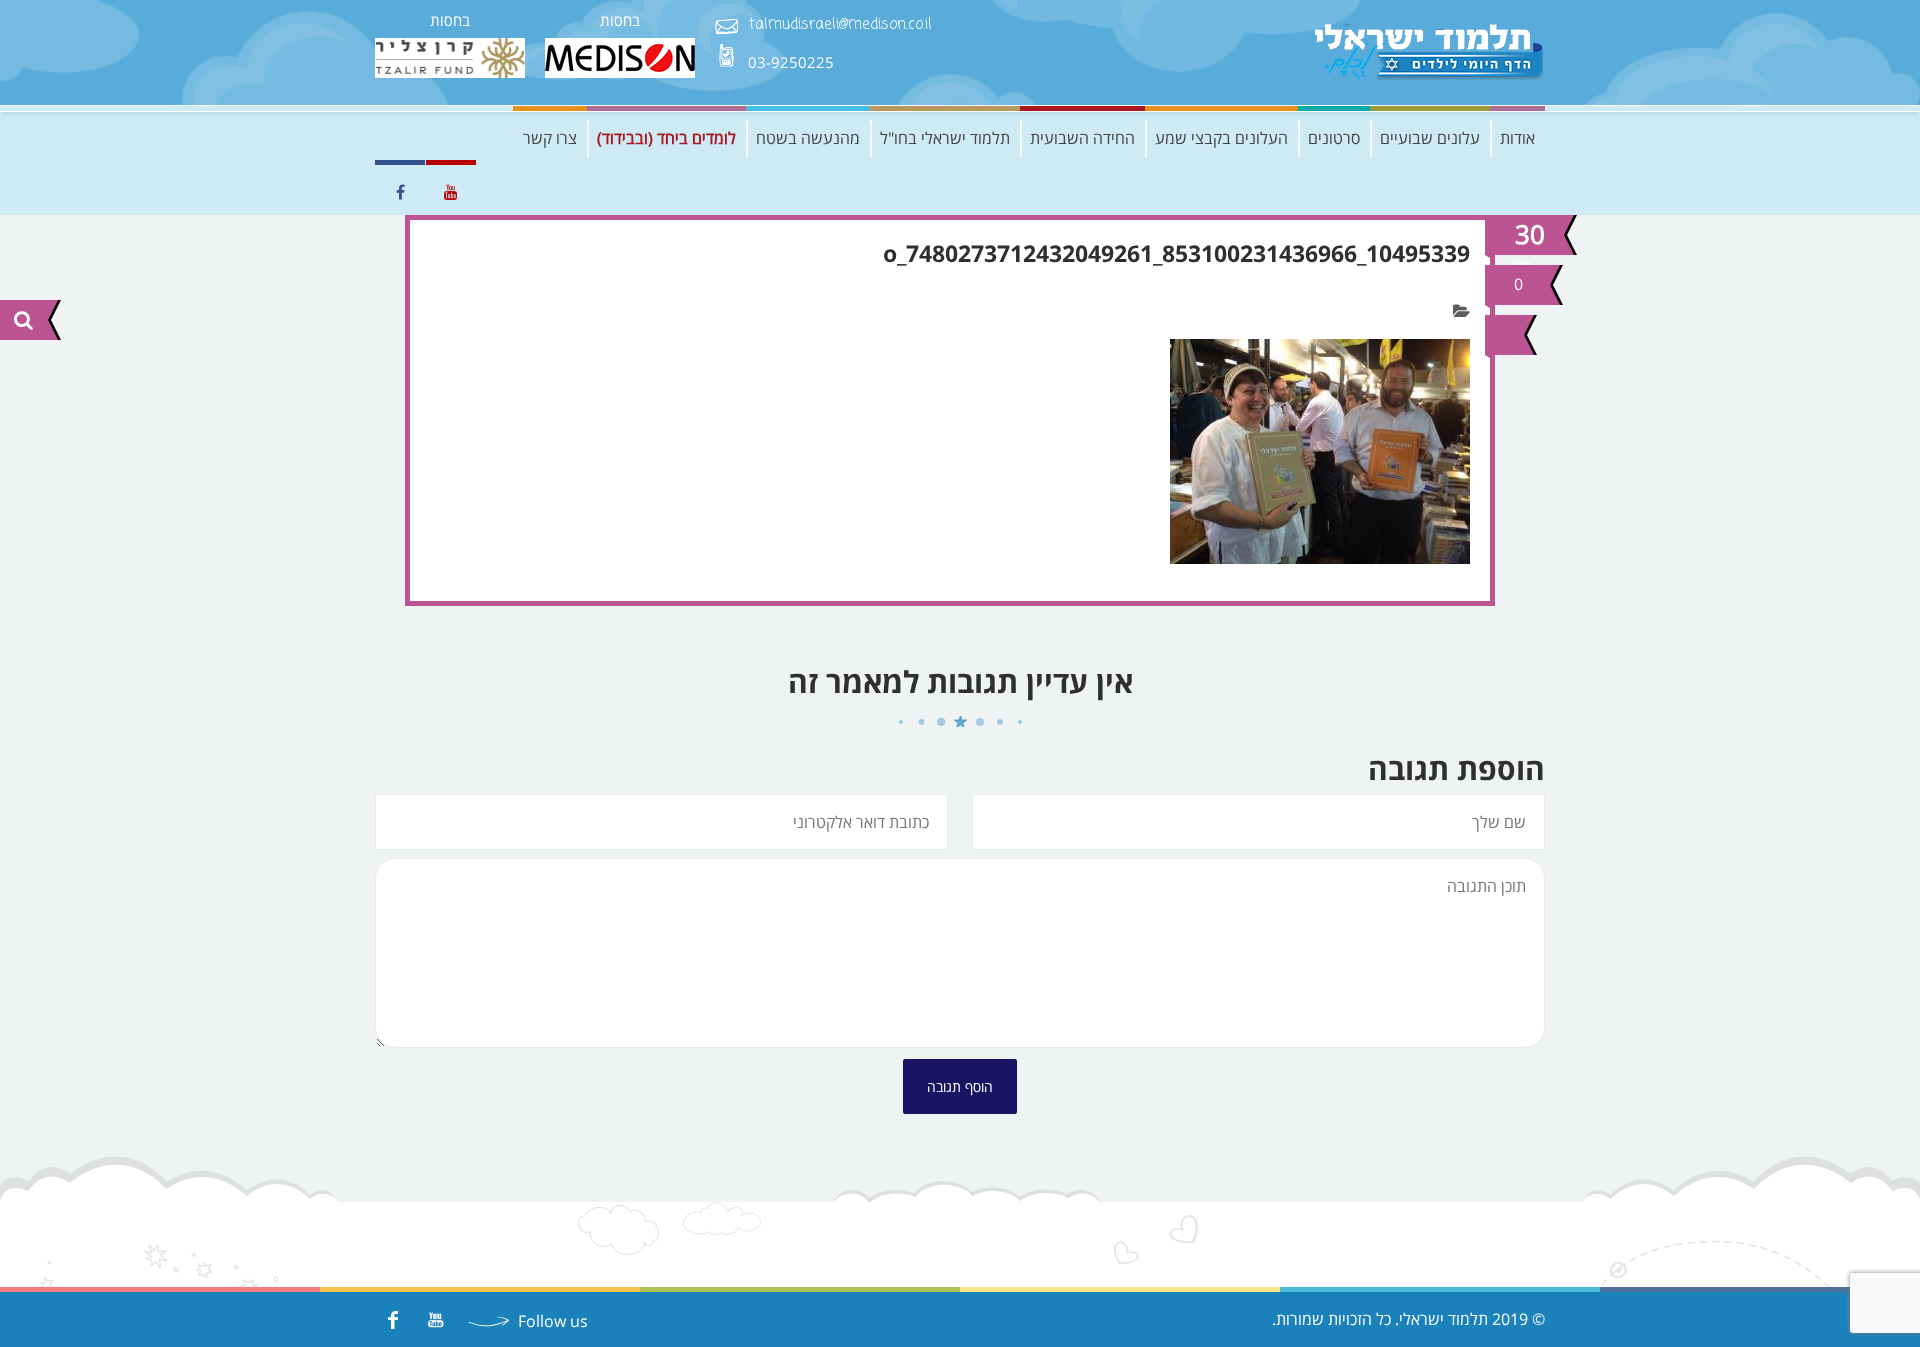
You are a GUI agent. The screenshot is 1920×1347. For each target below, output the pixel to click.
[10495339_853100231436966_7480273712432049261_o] (1502, 335)
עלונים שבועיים (1430, 138)
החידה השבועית (1082, 138)
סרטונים (1334, 138)
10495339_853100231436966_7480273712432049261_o (1176, 253)
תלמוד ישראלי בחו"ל (945, 138)
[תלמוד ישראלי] (1430, 52)
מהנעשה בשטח (808, 138)
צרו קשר (550, 138)
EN (390, 138)
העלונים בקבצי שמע (1221, 138)
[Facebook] (392, 1319)
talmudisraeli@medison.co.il (840, 25)
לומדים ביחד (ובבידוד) (666, 138)
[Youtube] (435, 1319)
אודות (1517, 138)
